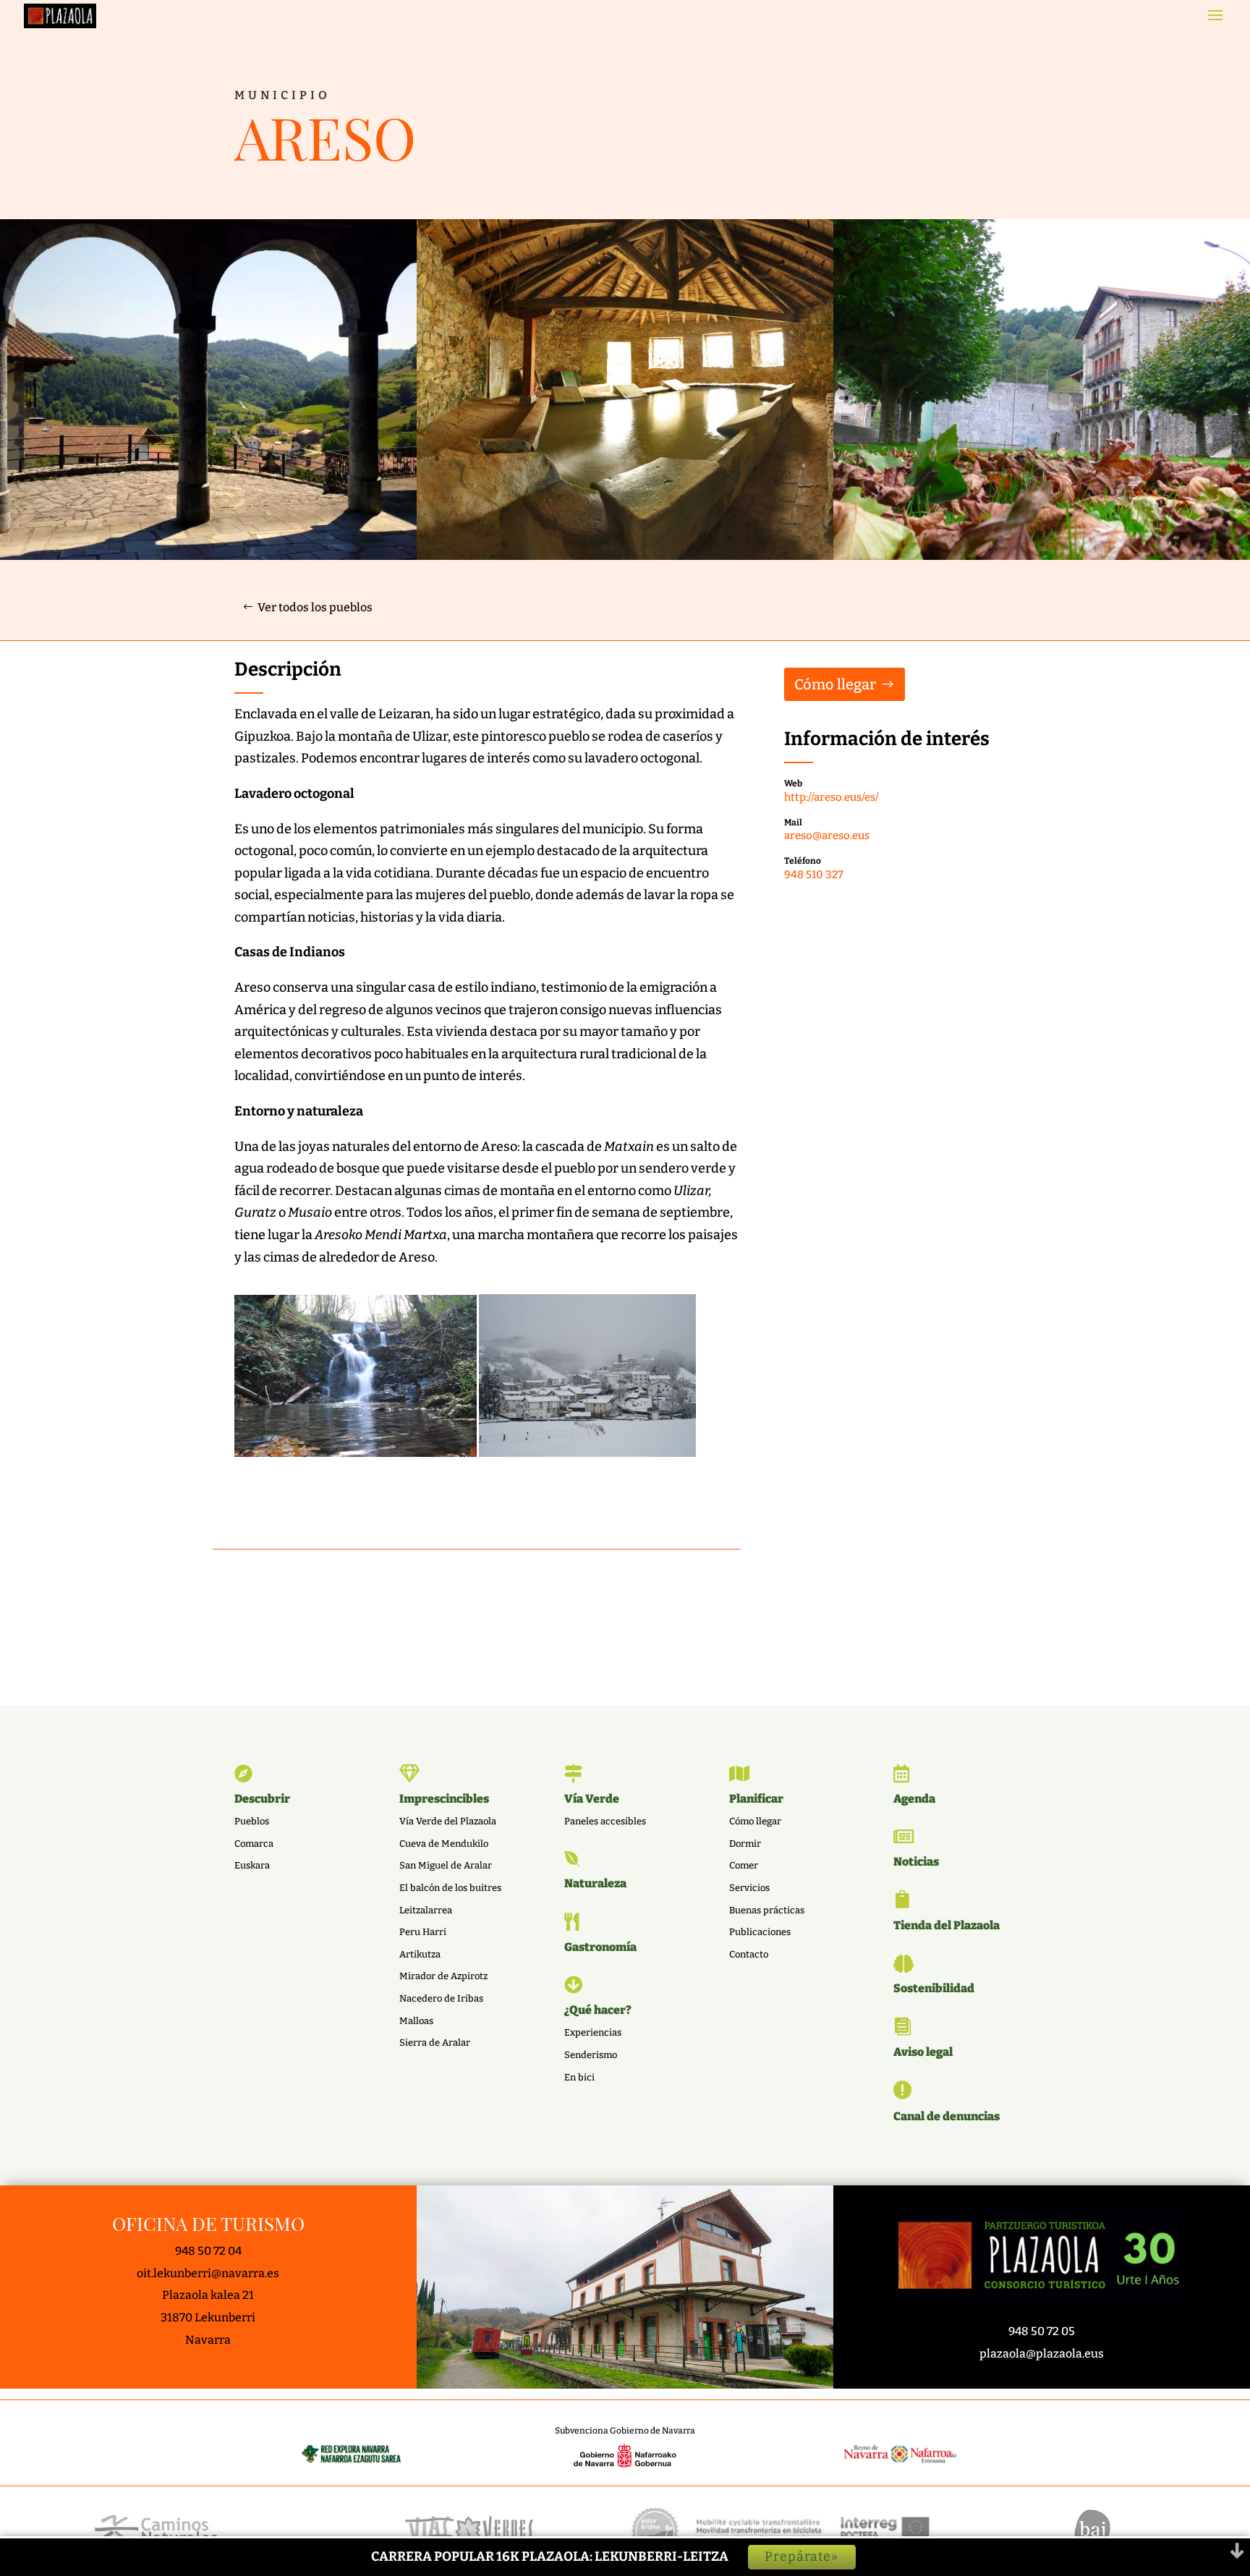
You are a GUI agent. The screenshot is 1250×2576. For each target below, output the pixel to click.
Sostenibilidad (934, 1988)
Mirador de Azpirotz (443, 1976)
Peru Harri (423, 1932)
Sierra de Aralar (435, 2042)
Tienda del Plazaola (947, 1925)
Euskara (252, 1865)
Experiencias (593, 2032)
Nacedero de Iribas (441, 1998)
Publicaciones (760, 1932)
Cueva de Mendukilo (444, 1844)
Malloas (416, 2021)
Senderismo (591, 2055)
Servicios (749, 1888)
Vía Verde (592, 1799)
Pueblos (252, 1821)
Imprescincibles (444, 1799)
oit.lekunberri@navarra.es (208, 2273)
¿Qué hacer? (598, 2010)
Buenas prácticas (767, 1910)
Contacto (749, 1954)
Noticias (916, 1862)
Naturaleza (595, 1883)
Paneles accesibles (605, 1821)
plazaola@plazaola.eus (1042, 2354)
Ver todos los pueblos (315, 607)
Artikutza (420, 1954)
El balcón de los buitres (450, 1888)
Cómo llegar (835, 684)
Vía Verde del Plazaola (448, 1821)
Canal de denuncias (947, 2116)
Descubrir (262, 1799)
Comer (744, 1865)
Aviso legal (923, 2052)
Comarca (254, 1844)
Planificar (756, 1799)
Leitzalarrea (426, 1910)
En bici (579, 2077)
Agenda (914, 1799)
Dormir (745, 1844)
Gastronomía (600, 1947)
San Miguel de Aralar (446, 1865)
